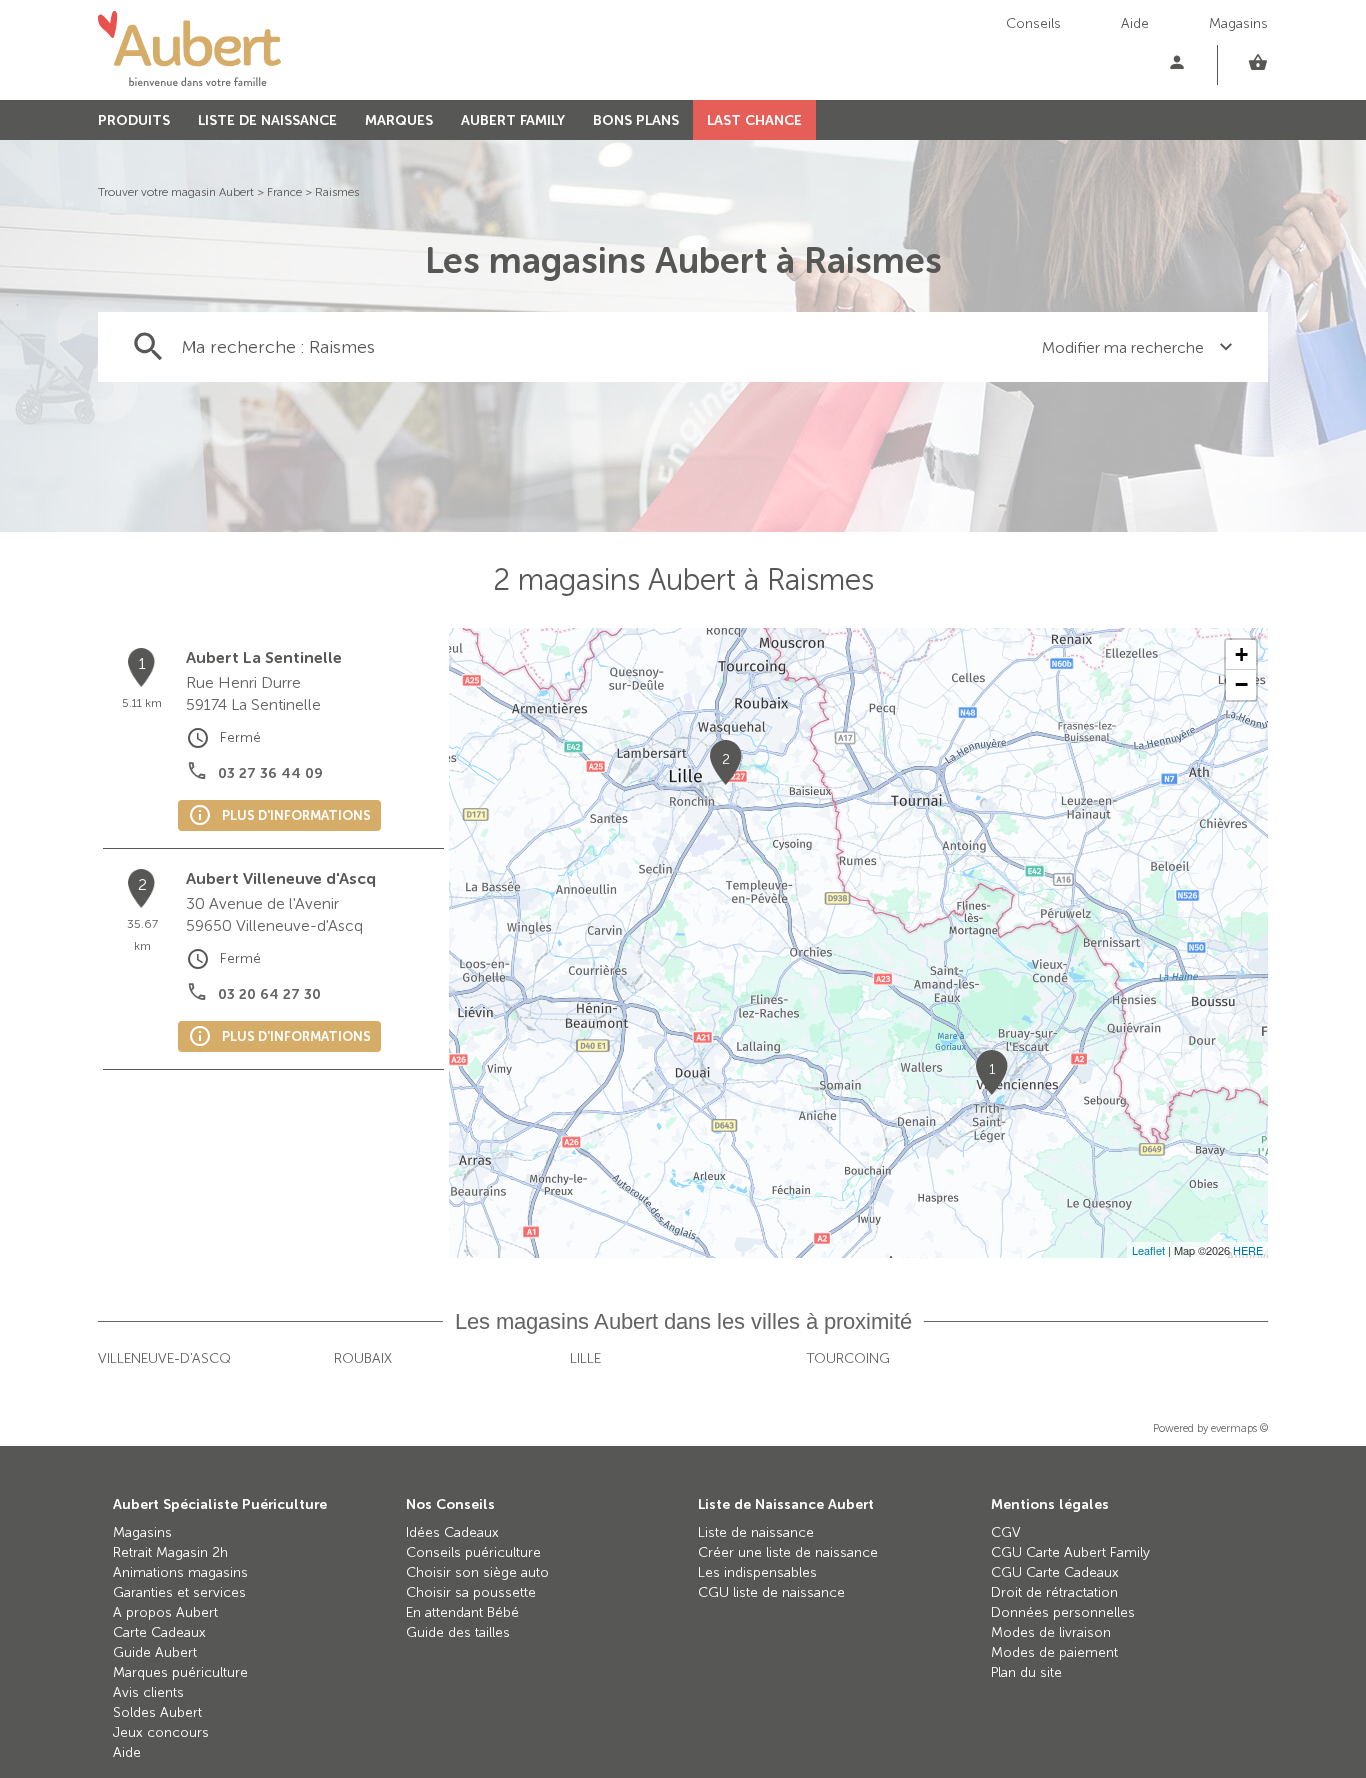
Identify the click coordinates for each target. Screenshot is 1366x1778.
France (284, 192)
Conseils (1033, 23)
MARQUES (399, 120)
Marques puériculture (180, 1672)
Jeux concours (161, 1732)
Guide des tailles (458, 1632)
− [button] (1241, 684)
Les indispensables (757, 1572)
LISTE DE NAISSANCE (267, 120)
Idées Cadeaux (452, 1532)
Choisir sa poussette (471, 1592)
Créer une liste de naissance (788, 1552)
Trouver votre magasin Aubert (176, 192)
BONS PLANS (636, 120)
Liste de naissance (756, 1532)
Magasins (1238, 23)
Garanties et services (179, 1592)
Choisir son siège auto (477, 1572)
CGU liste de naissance (771, 1592)
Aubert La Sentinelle (264, 657)
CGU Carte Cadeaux (1055, 1572)
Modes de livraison (1051, 1632)
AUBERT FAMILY (513, 120)
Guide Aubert (155, 1652)
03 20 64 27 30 (269, 994)
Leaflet (1148, 1250)
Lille (585, 1358)
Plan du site (1026, 1672)
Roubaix (363, 1358)
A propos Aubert (165, 1612)
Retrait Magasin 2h (170, 1552)
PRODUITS (134, 120)
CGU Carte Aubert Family (1070, 1552)
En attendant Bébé (462, 1612)
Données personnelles (1063, 1612)
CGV (1006, 1532)
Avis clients (148, 1692)
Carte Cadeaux (159, 1632)
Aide (1135, 23)
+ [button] (1241, 654)
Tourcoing (848, 1358)
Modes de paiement (1054, 1652)
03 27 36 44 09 (270, 773)
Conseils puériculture (473, 1552)
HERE (1248, 1250)
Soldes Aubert (157, 1712)
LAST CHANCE (754, 120)
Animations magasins (180, 1572)
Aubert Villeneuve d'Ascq (281, 878)
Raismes (337, 192)
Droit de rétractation (1054, 1592)
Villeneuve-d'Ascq (164, 1358)
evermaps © (1239, 1428)
